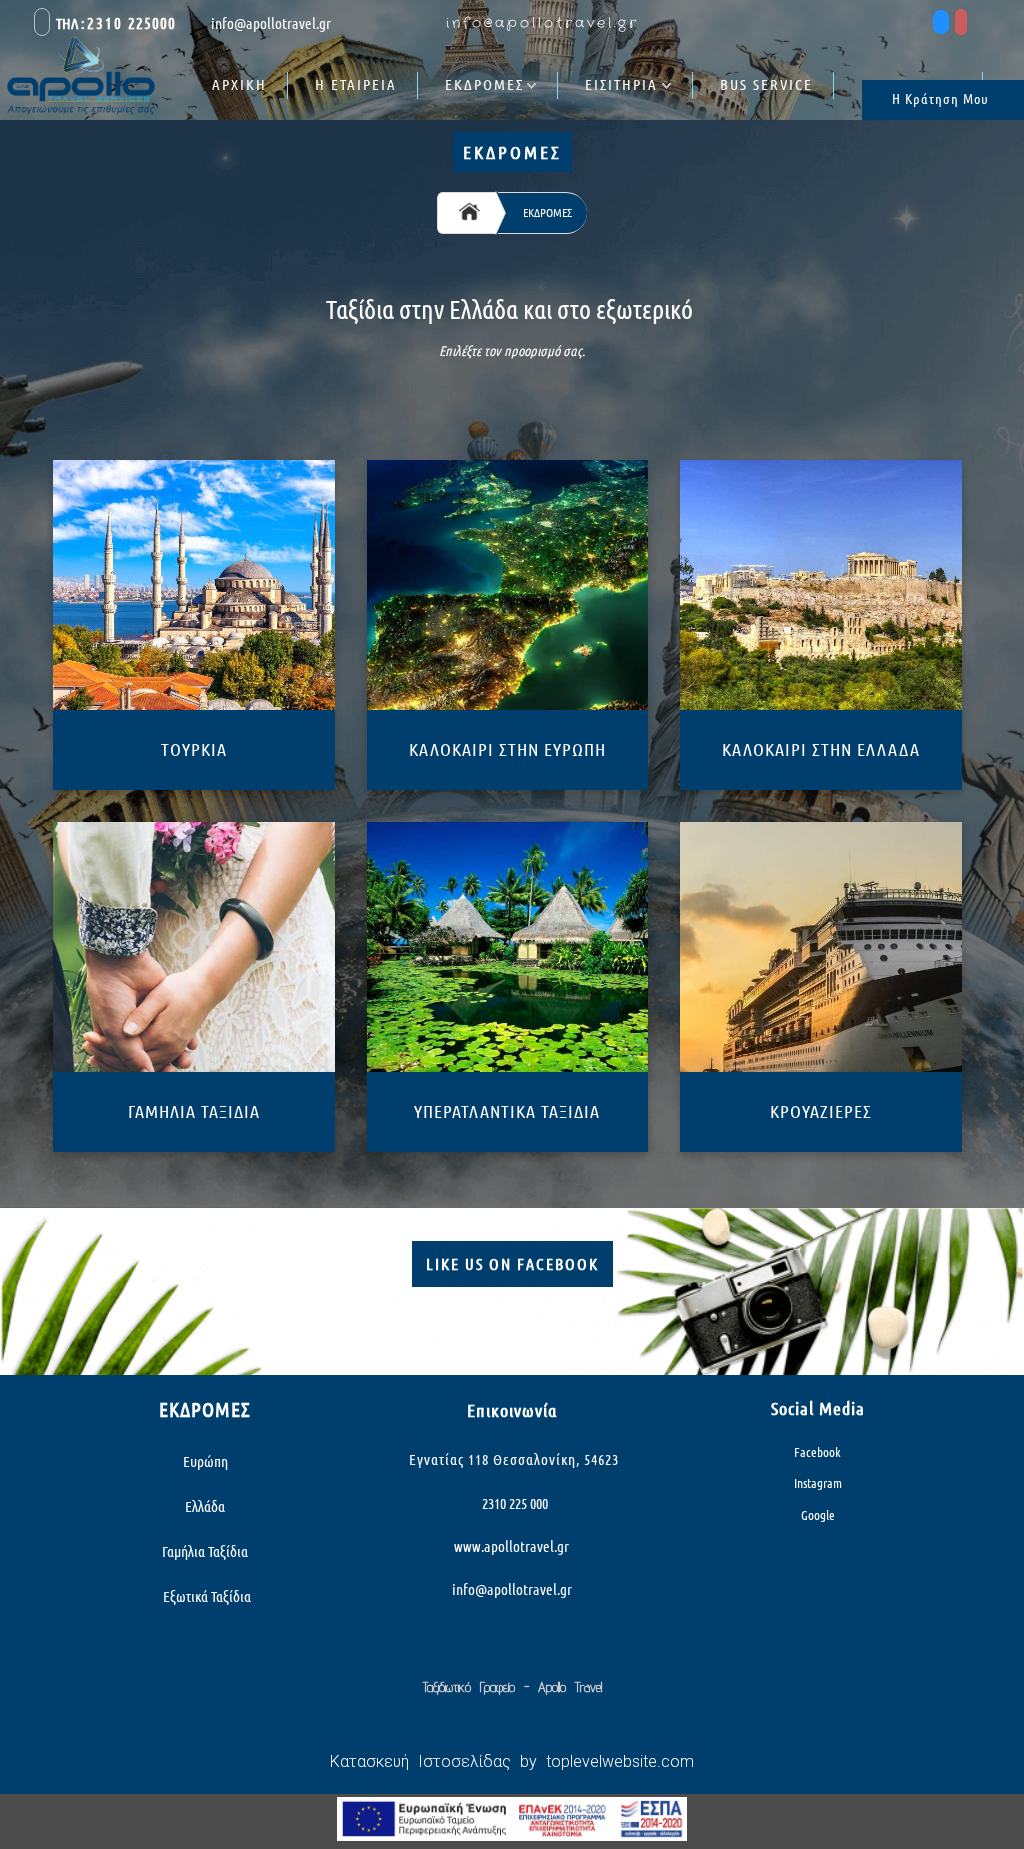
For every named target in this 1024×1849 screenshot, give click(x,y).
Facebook (817, 1452)
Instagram (818, 1483)
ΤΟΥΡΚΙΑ (194, 749)
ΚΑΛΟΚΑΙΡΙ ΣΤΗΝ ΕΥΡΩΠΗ (507, 749)
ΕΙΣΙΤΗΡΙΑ (621, 84)
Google (818, 1515)
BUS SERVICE (766, 84)
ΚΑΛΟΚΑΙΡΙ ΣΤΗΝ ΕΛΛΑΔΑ (821, 749)
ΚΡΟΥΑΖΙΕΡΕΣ (821, 1111)
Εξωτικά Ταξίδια (205, 1596)
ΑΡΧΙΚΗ (239, 84)
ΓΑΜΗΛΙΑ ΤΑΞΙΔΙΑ (194, 1111)
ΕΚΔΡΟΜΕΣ (484, 84)
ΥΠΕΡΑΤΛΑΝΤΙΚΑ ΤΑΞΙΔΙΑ (507, 1111)
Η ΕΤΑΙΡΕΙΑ (356, 84)
